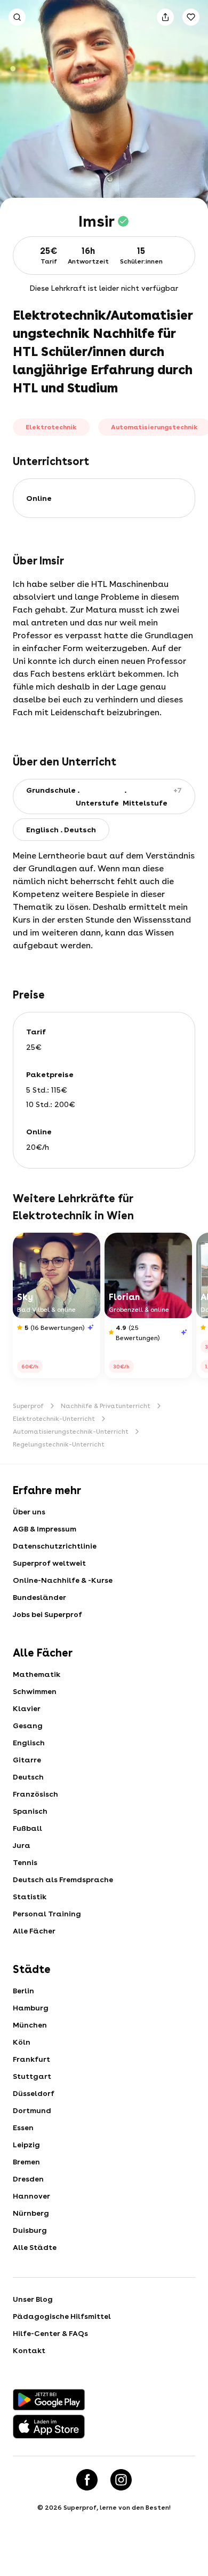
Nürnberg (31, 2213)
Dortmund (32, 2110)
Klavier (27, 1708)
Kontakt (29, 2350)
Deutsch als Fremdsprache (63, 1879)
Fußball (27, 1828)
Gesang (28, 1726)
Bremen (26, 2162)
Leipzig (26, 2145)
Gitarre (27, 1760)
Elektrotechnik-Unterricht (54, 1419)
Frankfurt (31, 2059)
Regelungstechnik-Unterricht (59, 1444)
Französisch (35, 1794)
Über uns (29, 1512)
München (30, 2025)
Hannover (31, 2196)
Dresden (28, 2179)
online (39, 498)
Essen (23, 2128)
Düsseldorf (34, 2093)
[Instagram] (121, 2480)
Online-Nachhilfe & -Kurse (63, 1580)
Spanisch (30, 1811)
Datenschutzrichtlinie (55, 1546)
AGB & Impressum (45, 1529)
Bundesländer (39, 1597)
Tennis (25, 1862)
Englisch (29, 1743)
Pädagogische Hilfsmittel (62, 2316)
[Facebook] (87, 2480)
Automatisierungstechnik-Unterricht (71, 1432)
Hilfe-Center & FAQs (50, 2333)
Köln (22, 2042)
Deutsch (28, 1777)
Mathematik (37, 1674)
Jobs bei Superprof (47, 1614)
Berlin (23, 1991)
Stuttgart (32, 2076)
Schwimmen (35, 1691)
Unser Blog (33, 2299)
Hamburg (31, 2008)
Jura (22, 1845)
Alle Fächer (34, 1931)
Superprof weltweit (49, 1563)
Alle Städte (35, 2247)
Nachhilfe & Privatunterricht (106, 1406)
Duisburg (30, 2230)
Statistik (30, 1897)
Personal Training (47, 1914)
